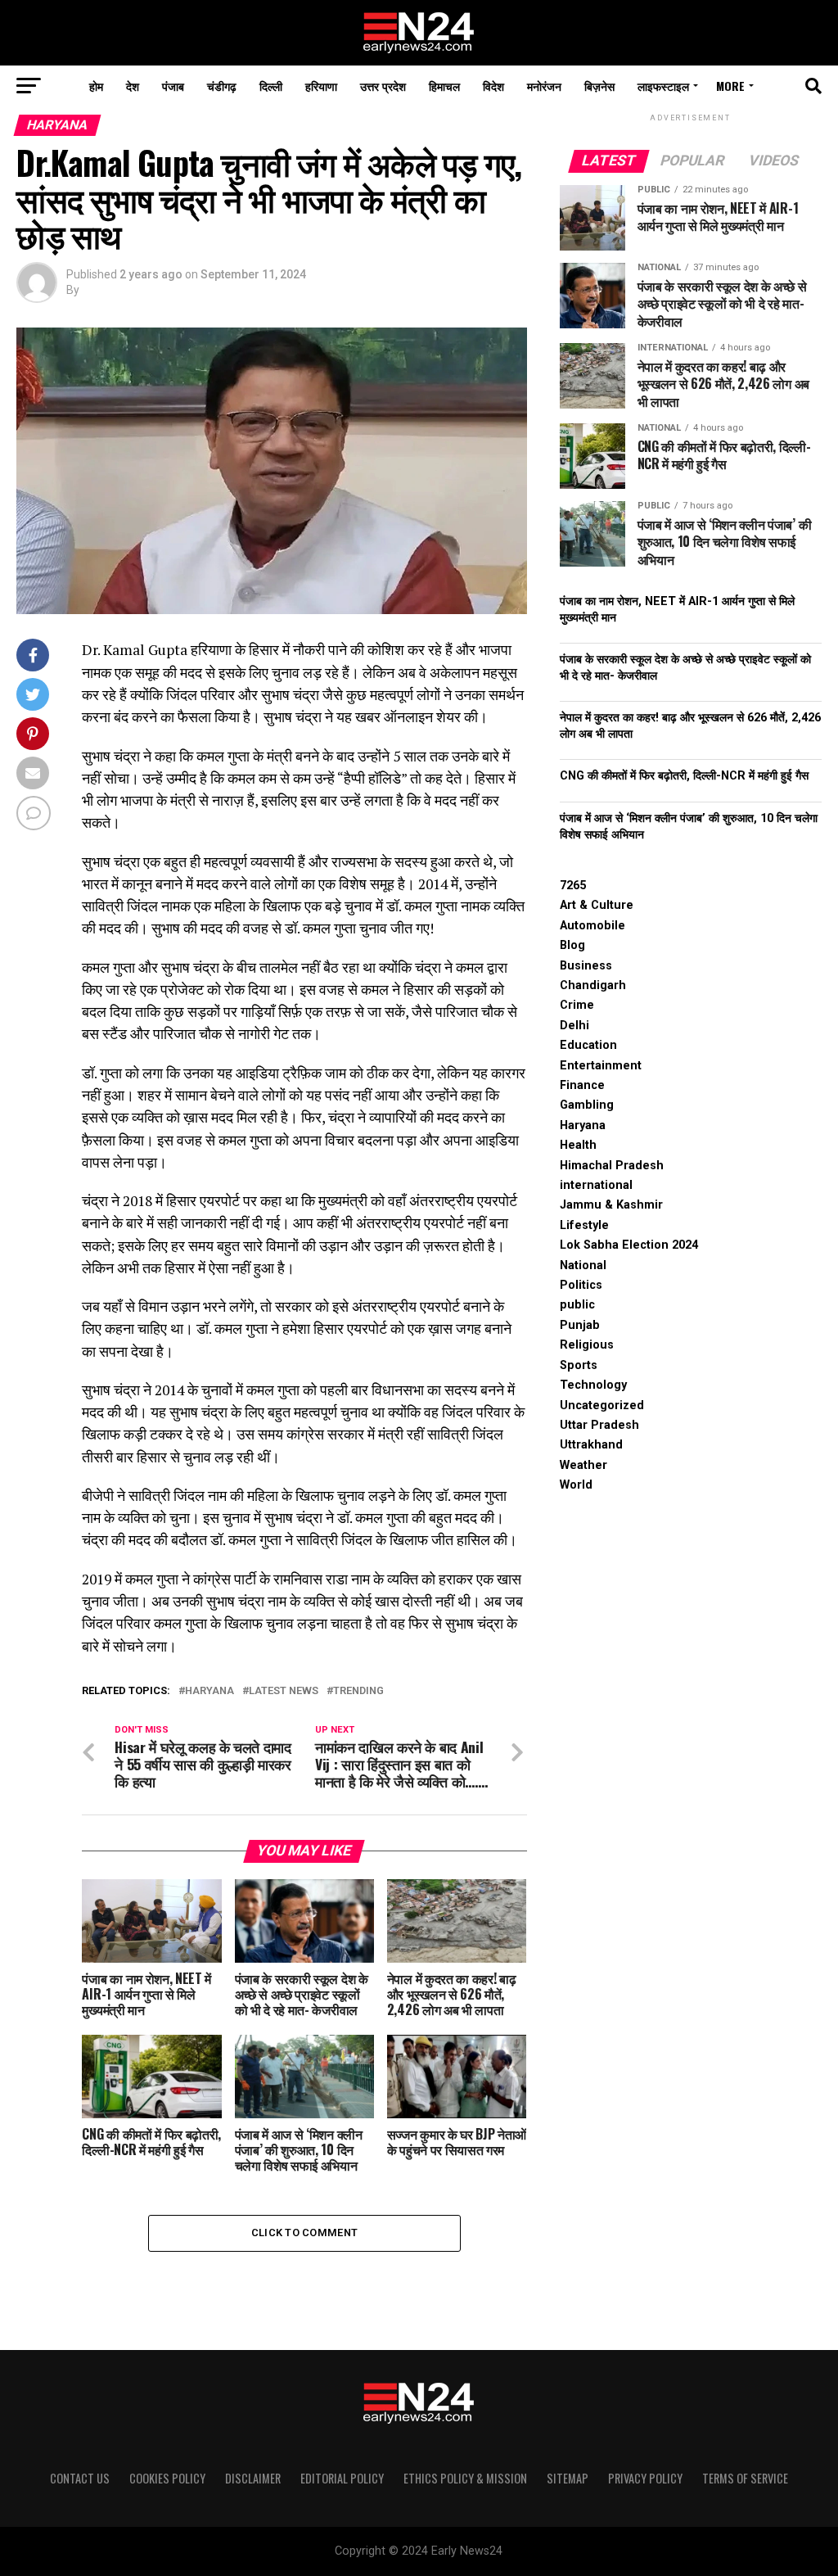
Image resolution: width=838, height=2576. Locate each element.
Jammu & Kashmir (611, 1205)
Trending (358, 1691)
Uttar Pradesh (599, 1425)
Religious (587, 1345)
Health (578, 1145)
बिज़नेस (599, 86)
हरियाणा (321, 86)
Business (586, 966)
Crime (577, 1005)
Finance (582, 1085)
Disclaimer (253, 2478)
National (583, 1265)
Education (588, 1045)
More (730, 86)
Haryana (209, 1691)
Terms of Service (745, 2478)
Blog (572, 945)
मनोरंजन (544, 86)
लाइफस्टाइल (663, 86)
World (576, 1485)
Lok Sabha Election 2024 (629, 1245)
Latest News (284, 1691)
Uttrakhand (591, 1445)
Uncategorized (602, 1406)
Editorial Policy (342, 2478)
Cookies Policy (167, 2478)
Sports (579, 1365)
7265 (573, 886)
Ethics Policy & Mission (465, 2478)
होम (96, 86)
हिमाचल (444, 86)
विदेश (493, 86)
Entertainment (601, 1066)
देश (133, 86)
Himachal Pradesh (612, 1166)
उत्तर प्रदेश (383, 86)
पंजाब (173, 86)
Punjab (580, 1325)
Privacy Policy (645, 2478)
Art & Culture (597, 905)
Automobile (592, 926)
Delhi (574, 1026)
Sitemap (568, 2478)
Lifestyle (584, 1225)
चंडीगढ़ (222, 86)
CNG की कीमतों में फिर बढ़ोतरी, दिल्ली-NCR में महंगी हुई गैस (684, 776)
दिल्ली (271, 86)
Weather (583, 1465)
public (577, 1305)
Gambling (587, 1105)
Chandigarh (593, 985)
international (596, 1185)
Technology (593, 1385)
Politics (581, 1285)
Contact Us (80, 2478)
